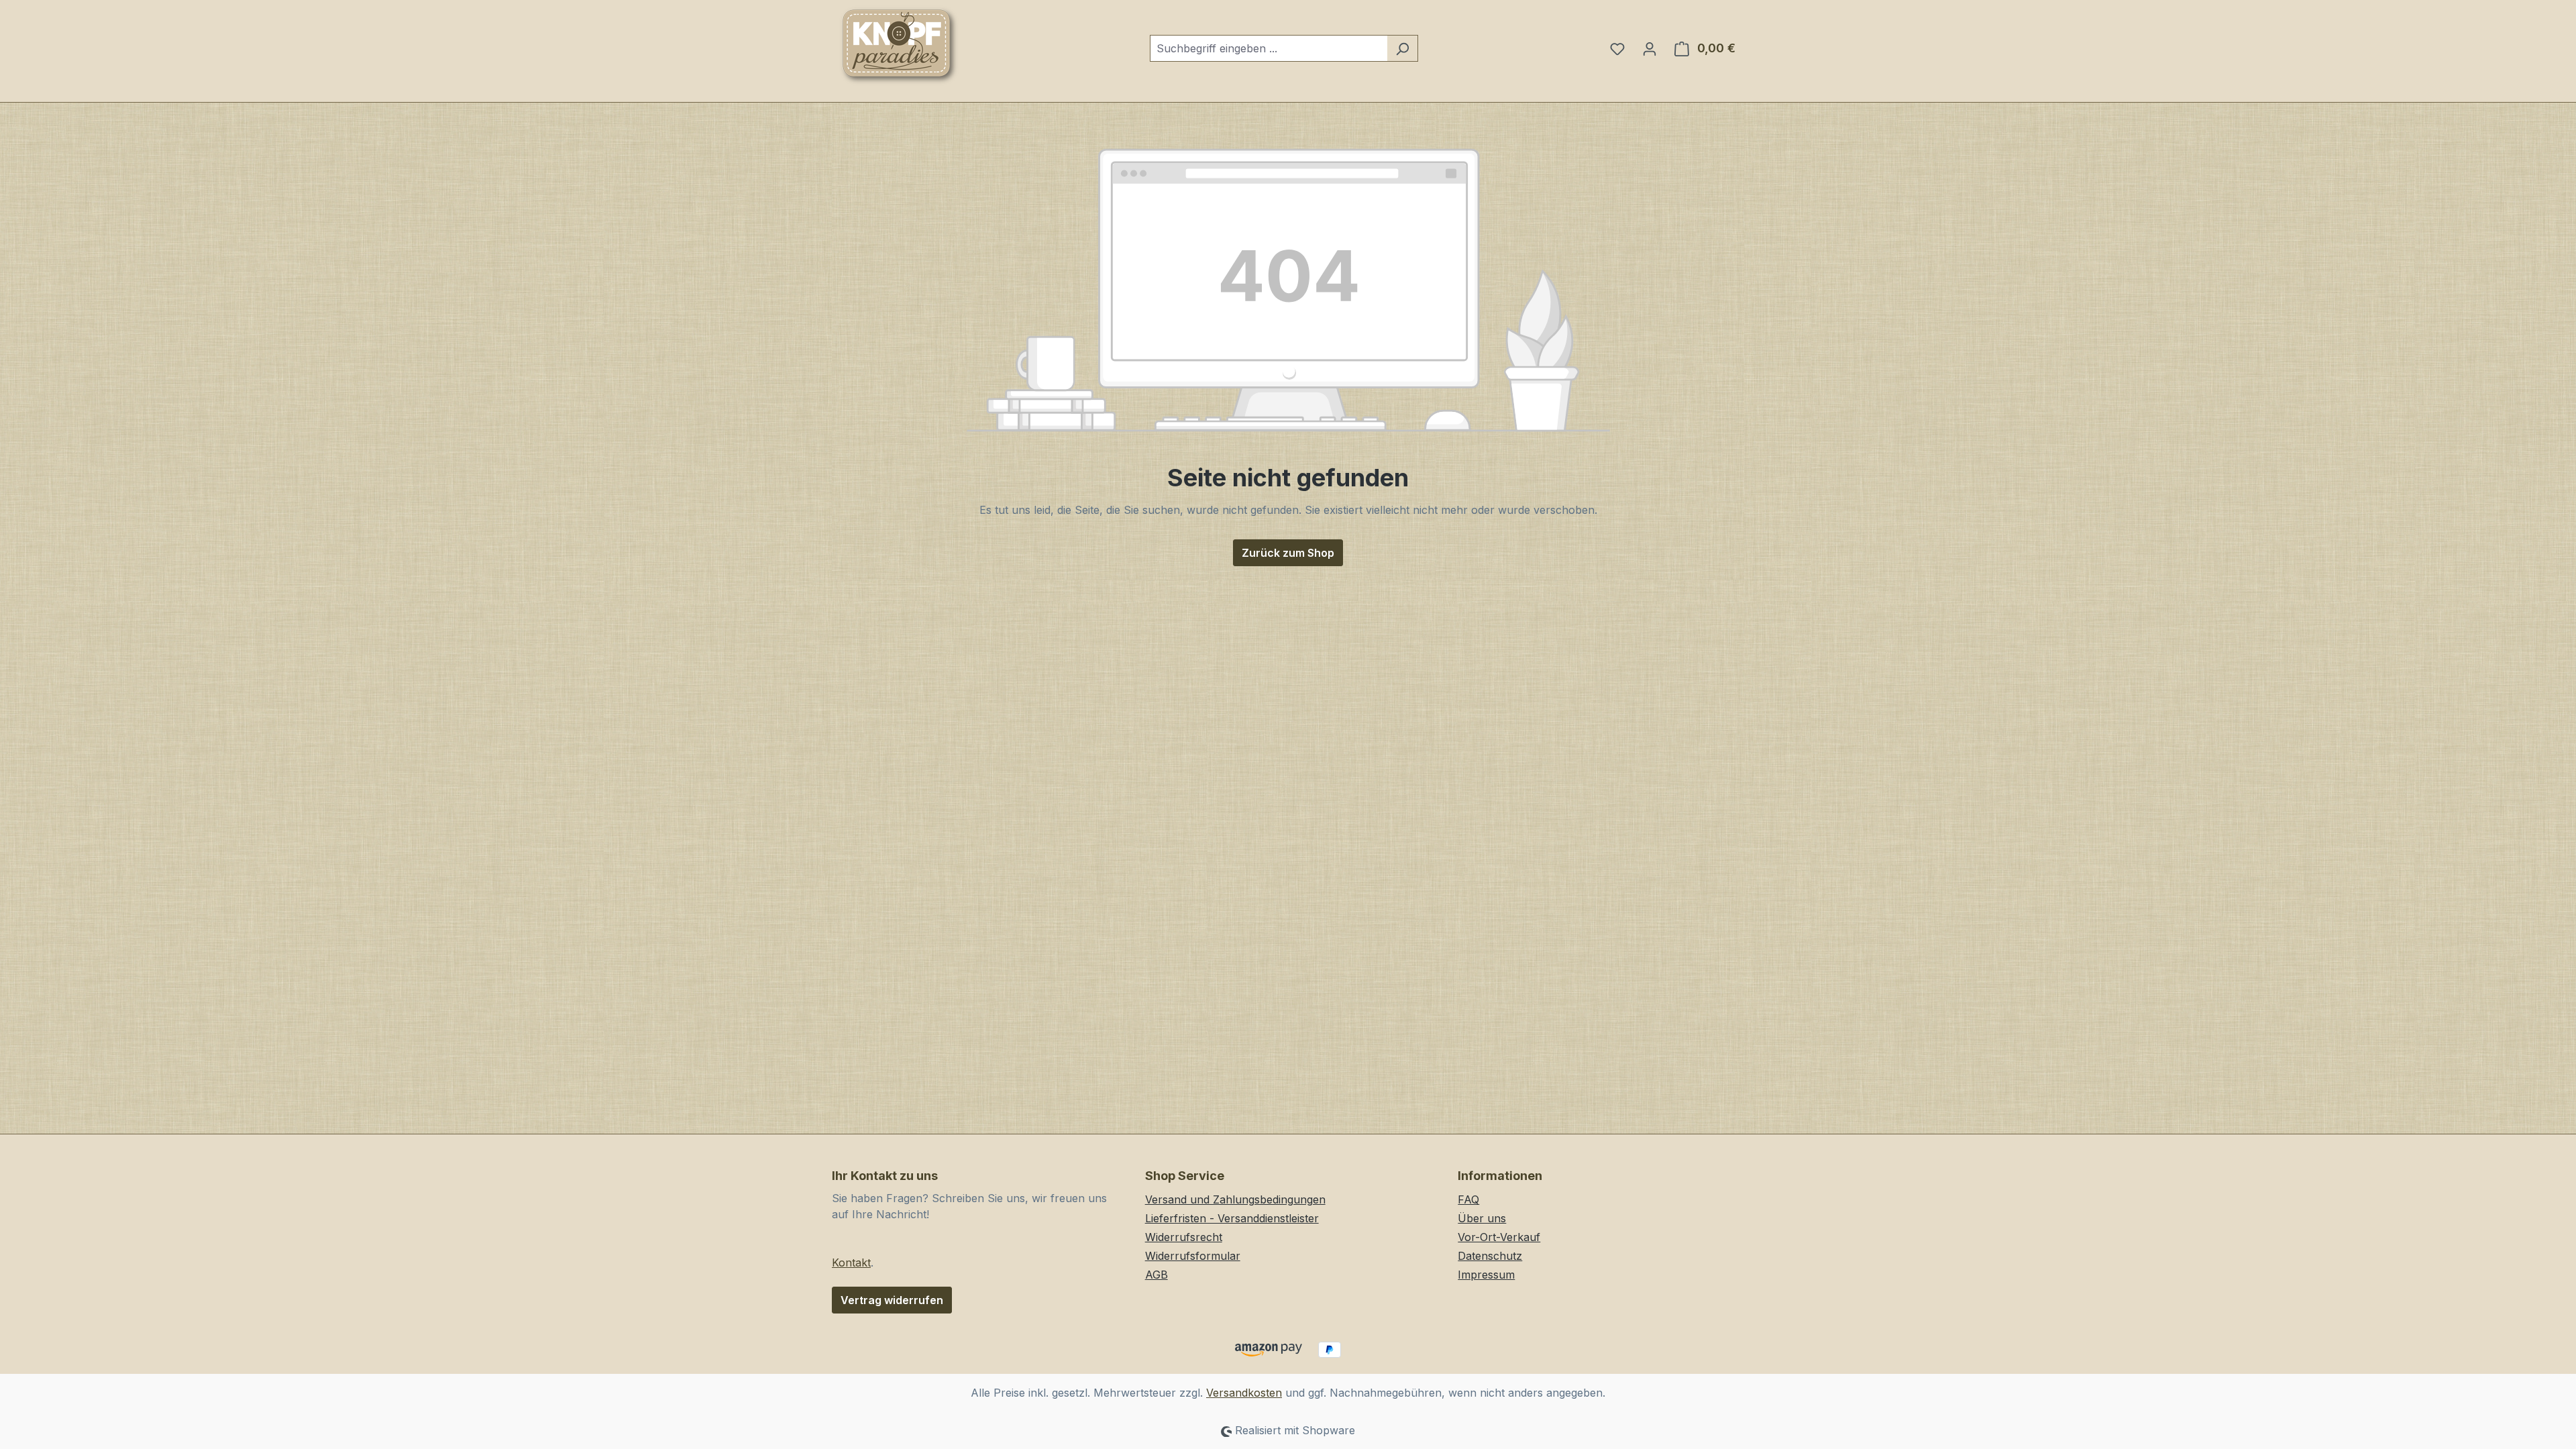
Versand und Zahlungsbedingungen (1235, 1199)
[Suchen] (1402, 48)
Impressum (1486, 1275)
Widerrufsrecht (1184, 1237)
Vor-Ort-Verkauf (1499, 1237)
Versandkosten (1244, 1393)
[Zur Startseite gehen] (899, 46)
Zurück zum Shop (1288, 553)
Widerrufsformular (1193, 1256)
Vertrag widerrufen (892, 1300)
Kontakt (851, 1263)
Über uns (1482, 1218)
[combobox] (1269, 48)
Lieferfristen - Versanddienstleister (1232, 1218)
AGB (1157, 1275)
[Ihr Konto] (1650, 48)
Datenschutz (1490, 1256)
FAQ (1468, 1199)
